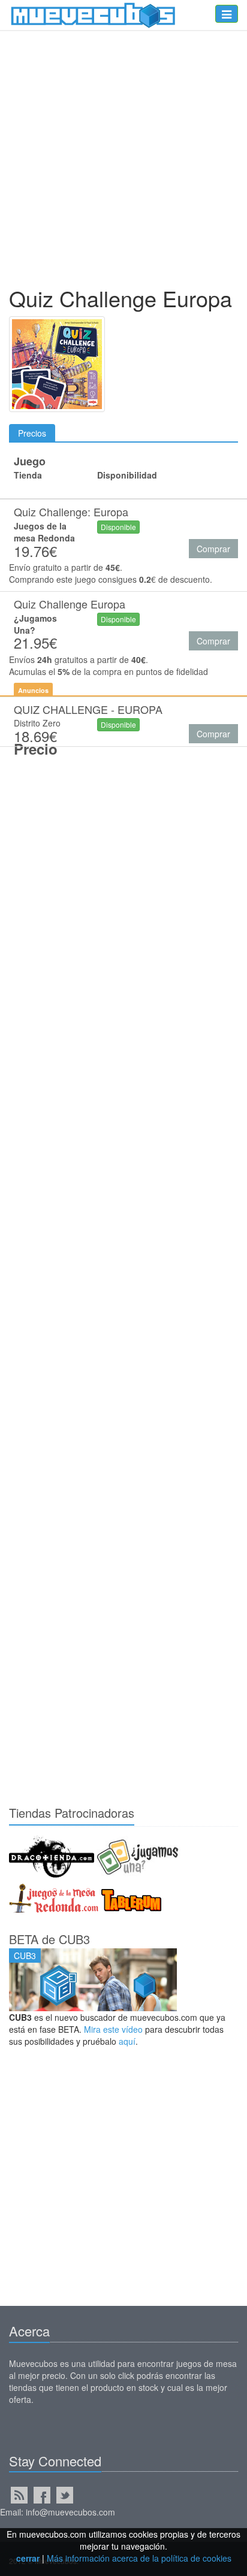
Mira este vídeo (113, 2029)
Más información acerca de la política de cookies (139, 2558)
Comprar (213, 549)
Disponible (118, 527)
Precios (32, 433)
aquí (127, 2041)
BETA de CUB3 (49, 1939)
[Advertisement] (123, 161)
